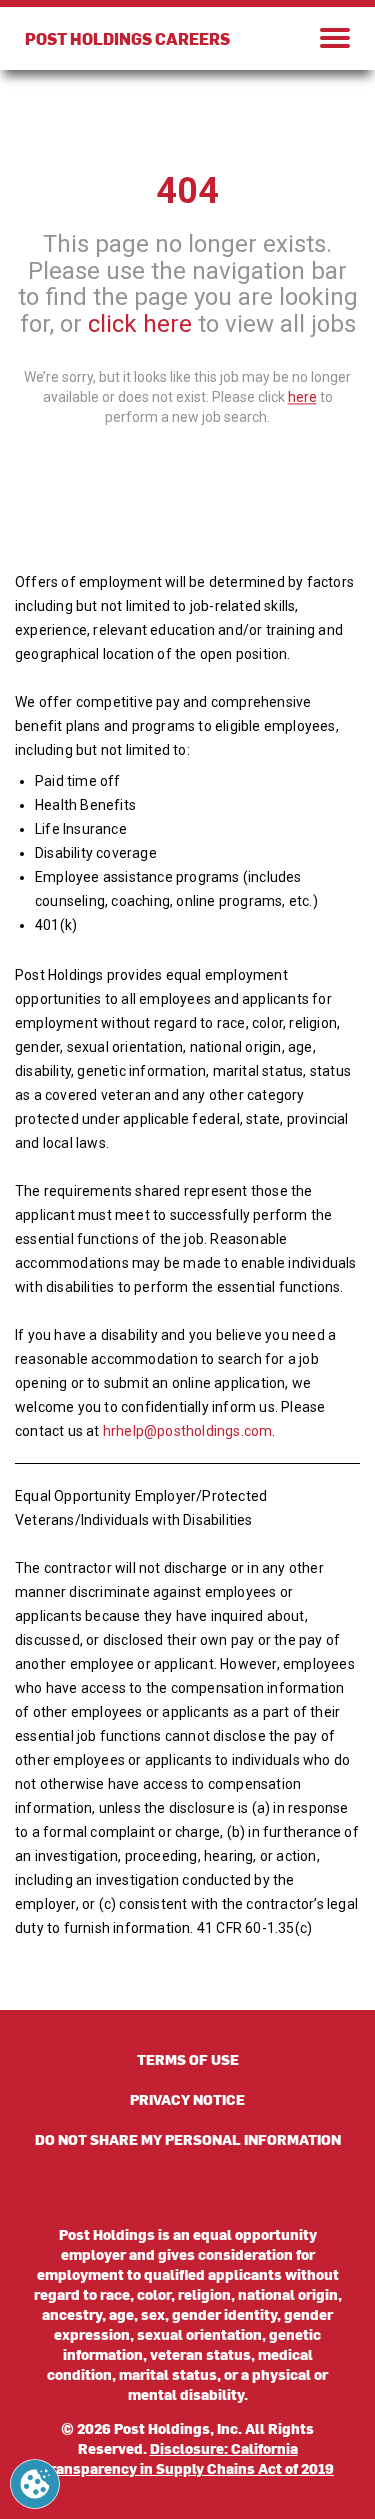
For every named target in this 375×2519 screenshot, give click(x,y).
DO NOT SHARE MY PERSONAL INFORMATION (188, 2139)
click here (140, 324)
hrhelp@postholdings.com (188, 1431)
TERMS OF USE (188, 2059)
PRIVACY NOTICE (187, 2099)
